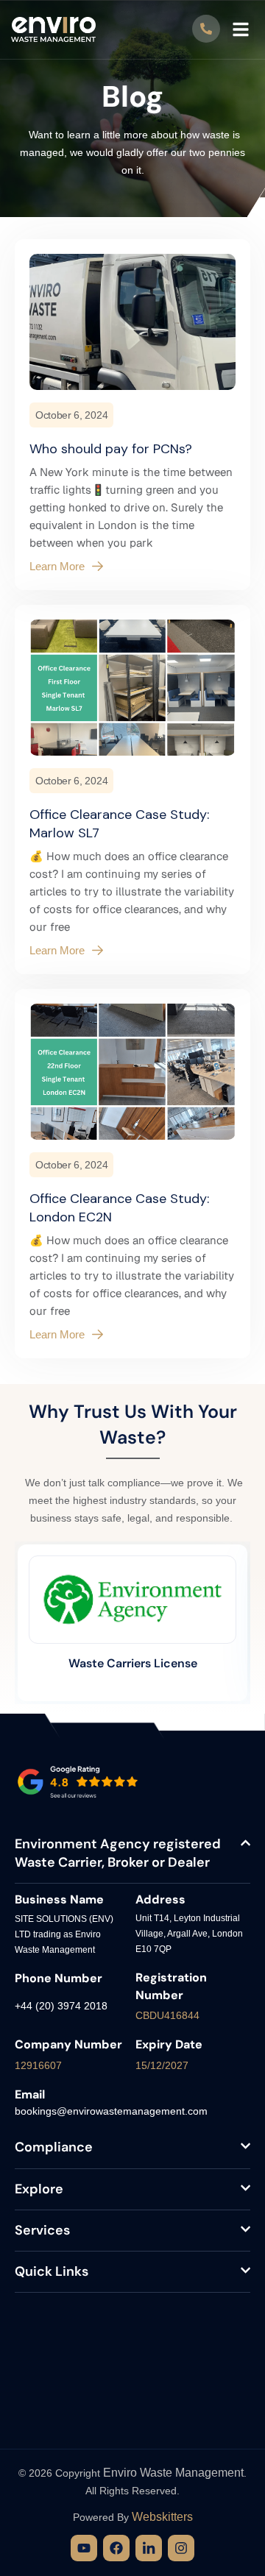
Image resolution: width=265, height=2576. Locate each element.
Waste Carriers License (133, 1663)
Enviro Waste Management (173, 2473)
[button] (241, 29)
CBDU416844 (167, 2015)
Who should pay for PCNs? (111, 449)
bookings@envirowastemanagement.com (111, 2111)
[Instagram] (181, 2548)
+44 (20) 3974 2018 (61, 2006)
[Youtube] (84, 2548)
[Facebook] (116, 2548)
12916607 (38, 2065)
